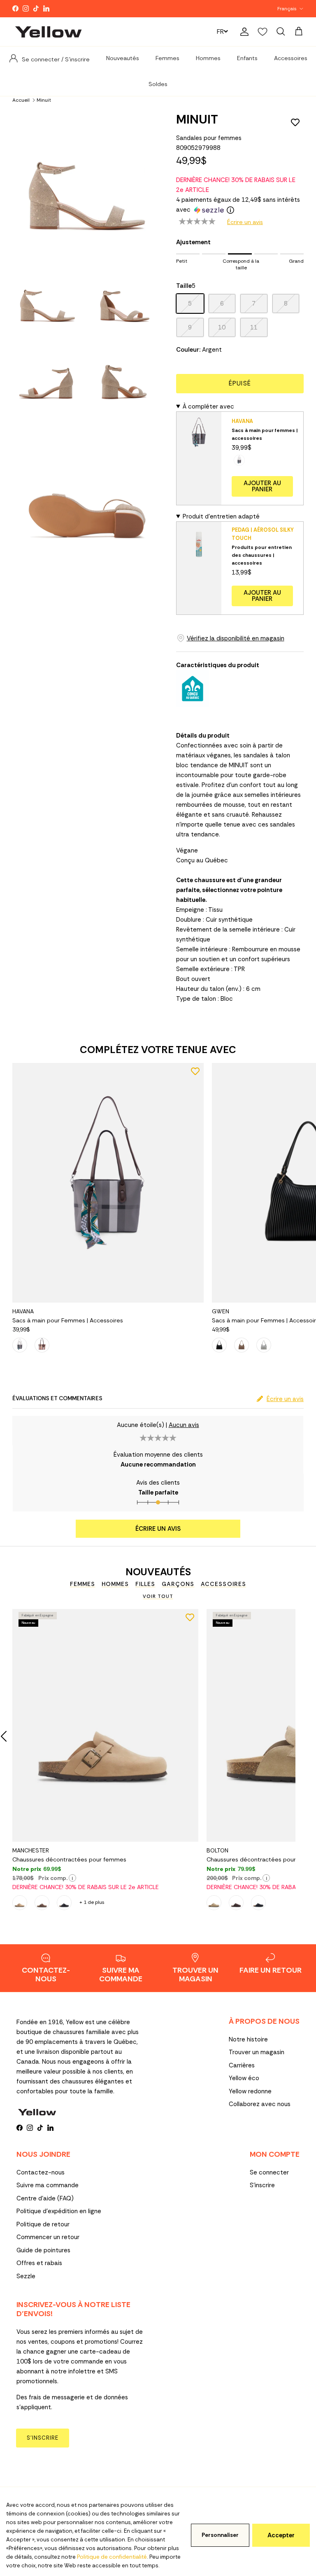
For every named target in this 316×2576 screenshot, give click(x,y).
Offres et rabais (39, 2263)
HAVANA (242, 421)
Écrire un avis (245, 222)
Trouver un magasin (257, 2052)
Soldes (158, 84)
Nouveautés (123, 58)
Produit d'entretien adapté (221, 516)
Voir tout (158, 1596)
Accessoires (291, 58)
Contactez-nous (41, 2172)
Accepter (281, 2535)
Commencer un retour (48, 2237)
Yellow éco (244, 2078)
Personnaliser (220, 2535)
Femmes (167, 58)
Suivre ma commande (48, 2185)
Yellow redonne (250, 2091)
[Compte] (243, 32)
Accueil (21, 100)
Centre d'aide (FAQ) (45, 2198)
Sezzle (26, 2276)
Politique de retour (43, 2224)
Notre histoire (248, 2039)
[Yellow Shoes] (48, 32)
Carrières (242, 2065)
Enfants (247, 58)
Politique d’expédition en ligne (59, 2211)
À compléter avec (208, 406)
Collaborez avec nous (260, 2104)
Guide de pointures (43, 2250)
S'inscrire (262, 2185)
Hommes (208, 58)
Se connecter (269, 2172)
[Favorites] (263, 32)
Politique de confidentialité (112, 2557)
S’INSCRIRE (43, 2438)
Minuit (44, 100)
